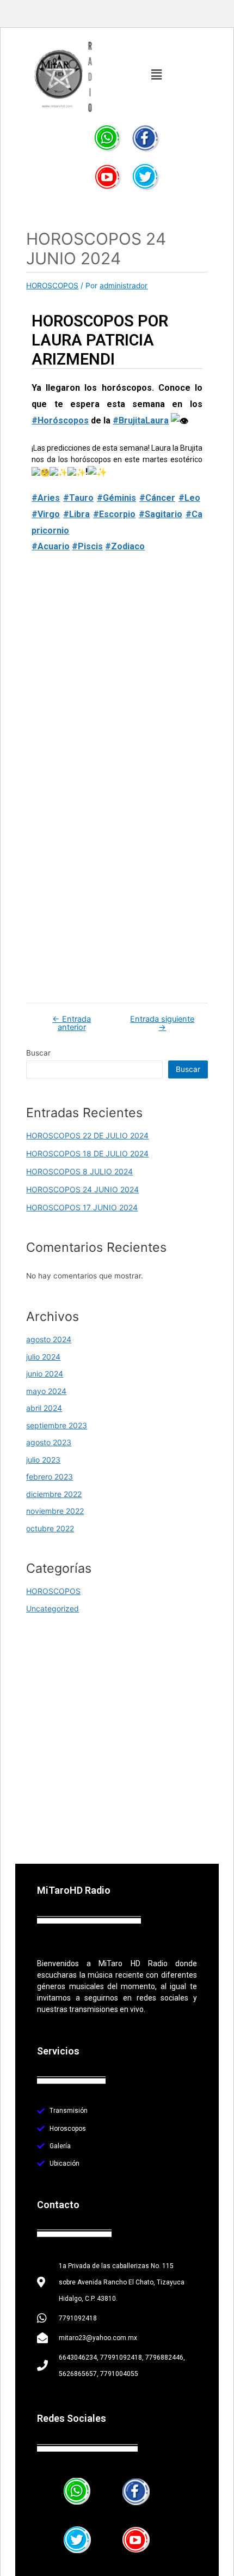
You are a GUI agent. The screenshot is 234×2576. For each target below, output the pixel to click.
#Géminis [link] (116, 498)
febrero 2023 (50, 1477)
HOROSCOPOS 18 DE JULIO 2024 (87, 1153)
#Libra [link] (76, 514)
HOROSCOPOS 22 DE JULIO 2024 (87, 1135)
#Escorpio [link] (114, 514)
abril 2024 (44, 1408)
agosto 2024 (49, 1339)
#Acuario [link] (51, 546)
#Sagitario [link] (161, 514)
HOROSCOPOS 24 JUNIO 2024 (82, 1189)
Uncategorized (53, 1608)
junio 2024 (45, 1374)
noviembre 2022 (55, 1511)
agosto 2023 (49, 1442)
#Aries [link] (46, 498)
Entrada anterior (72, 1023)
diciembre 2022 (54, 1494)
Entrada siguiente (162, 1023)
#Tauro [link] (78, 498)
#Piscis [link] (87, 546)
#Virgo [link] (46, 514)
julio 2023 (43, 1460)
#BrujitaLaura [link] (141, 420)
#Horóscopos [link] (60, 420)
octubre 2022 (50, 1528)
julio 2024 (43, 1357)
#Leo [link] (189, 498)
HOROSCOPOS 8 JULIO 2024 (79, 1171)
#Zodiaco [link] (125, 546)
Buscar (38, 1053)
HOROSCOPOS (52, 286)
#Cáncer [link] (157, 498)
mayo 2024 (46, 1391)
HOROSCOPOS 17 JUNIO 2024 (82, 1207)
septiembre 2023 (57, 1425)
